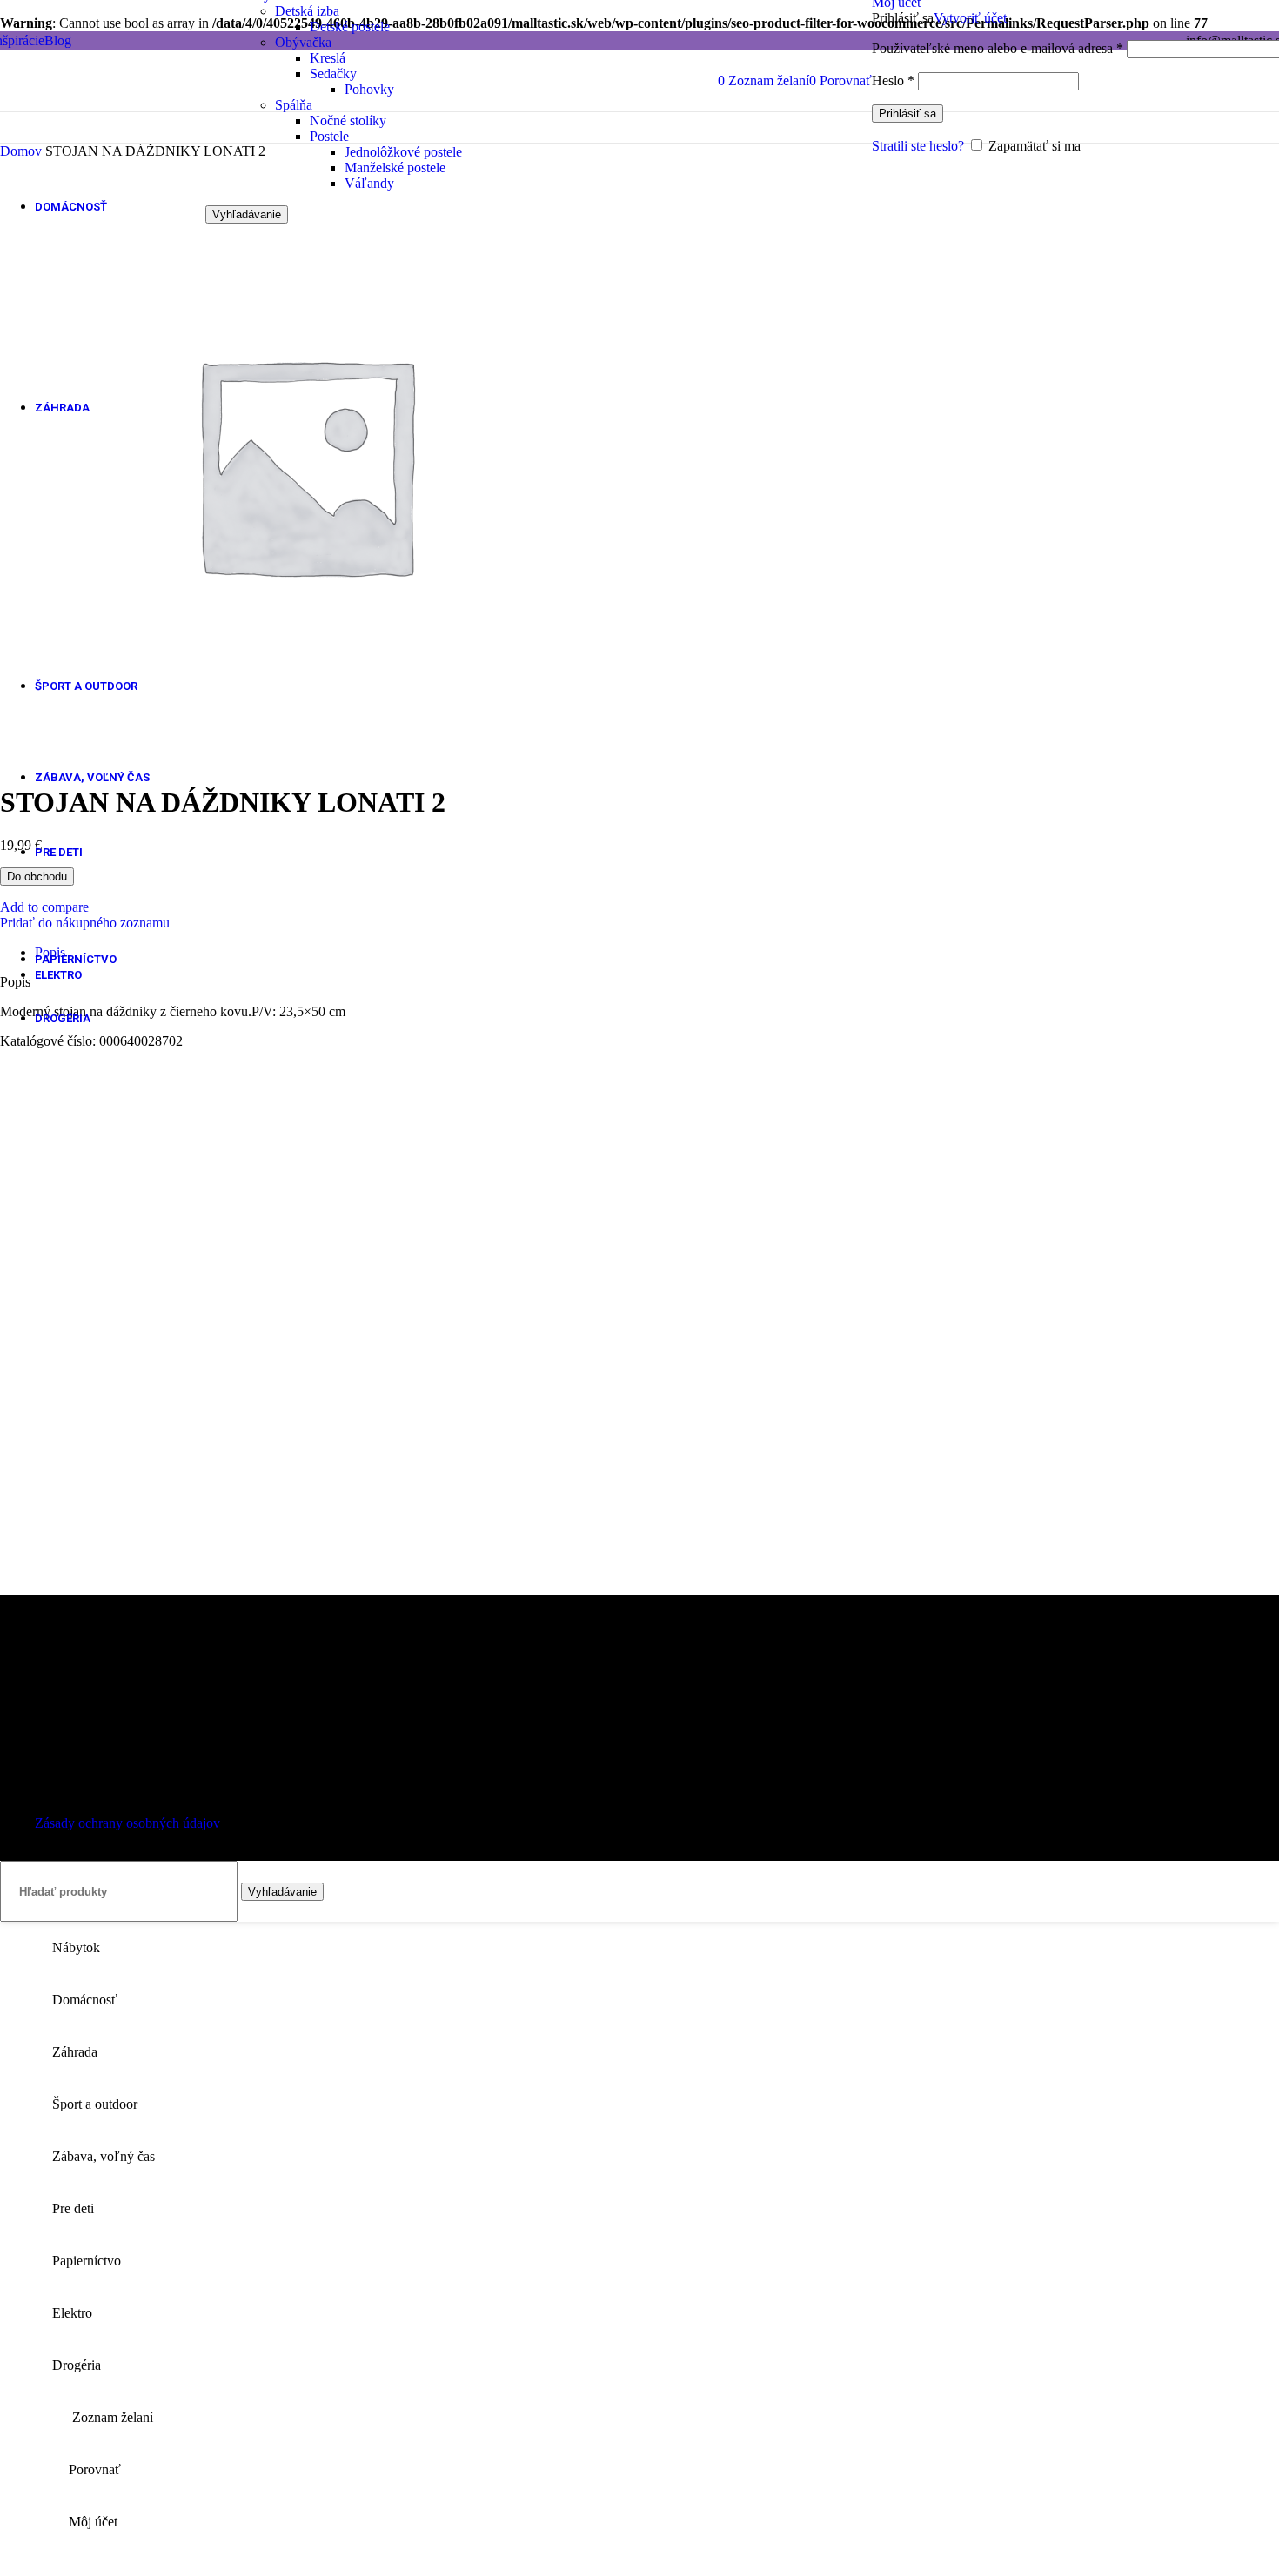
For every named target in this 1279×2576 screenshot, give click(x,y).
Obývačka (303, 42)
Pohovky (369, 89)
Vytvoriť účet (970, 18)
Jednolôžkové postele (403, 152)
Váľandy (369, 183)
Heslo (893, 80)
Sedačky (333, 74)
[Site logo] (98, 115)
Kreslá (328, 58)
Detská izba (307, 11)
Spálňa (294, 105)
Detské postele (350, 27)
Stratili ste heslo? (918, 146)
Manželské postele (395, 167)
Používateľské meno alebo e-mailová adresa (998, 48)
